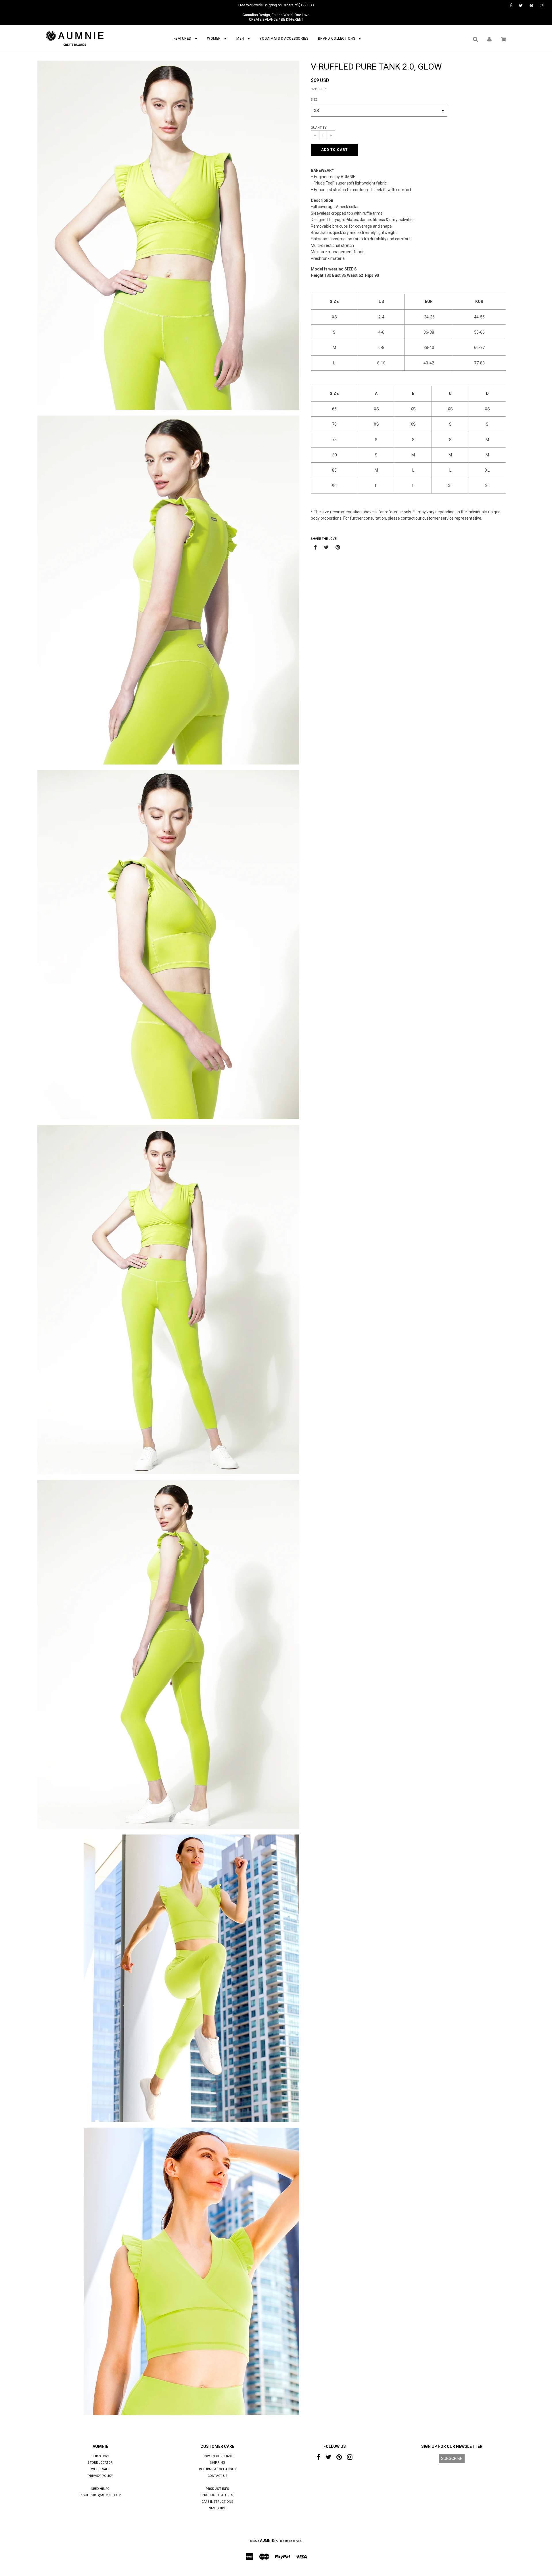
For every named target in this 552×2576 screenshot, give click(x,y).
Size (314, 100)
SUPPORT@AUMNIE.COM (102, 2495)
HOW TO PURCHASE (217, 2456)
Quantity (319, 128)
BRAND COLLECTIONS (337, 39)
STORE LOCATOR (100, 2463)
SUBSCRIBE (452, 2458)
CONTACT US (217, 2476)
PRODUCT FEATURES (217, 2495)
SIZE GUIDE (319, 89)
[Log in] (489, 39)
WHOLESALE (100, 2469)
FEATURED (183, 39)
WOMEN (214, 39)
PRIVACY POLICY (100, 2476)
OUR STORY (100, 2456)
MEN (241, 39)
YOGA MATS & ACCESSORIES (284, 39)
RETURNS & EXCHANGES (217, 2469)
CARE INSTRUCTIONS (217, 2502)
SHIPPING (217, 2463)
